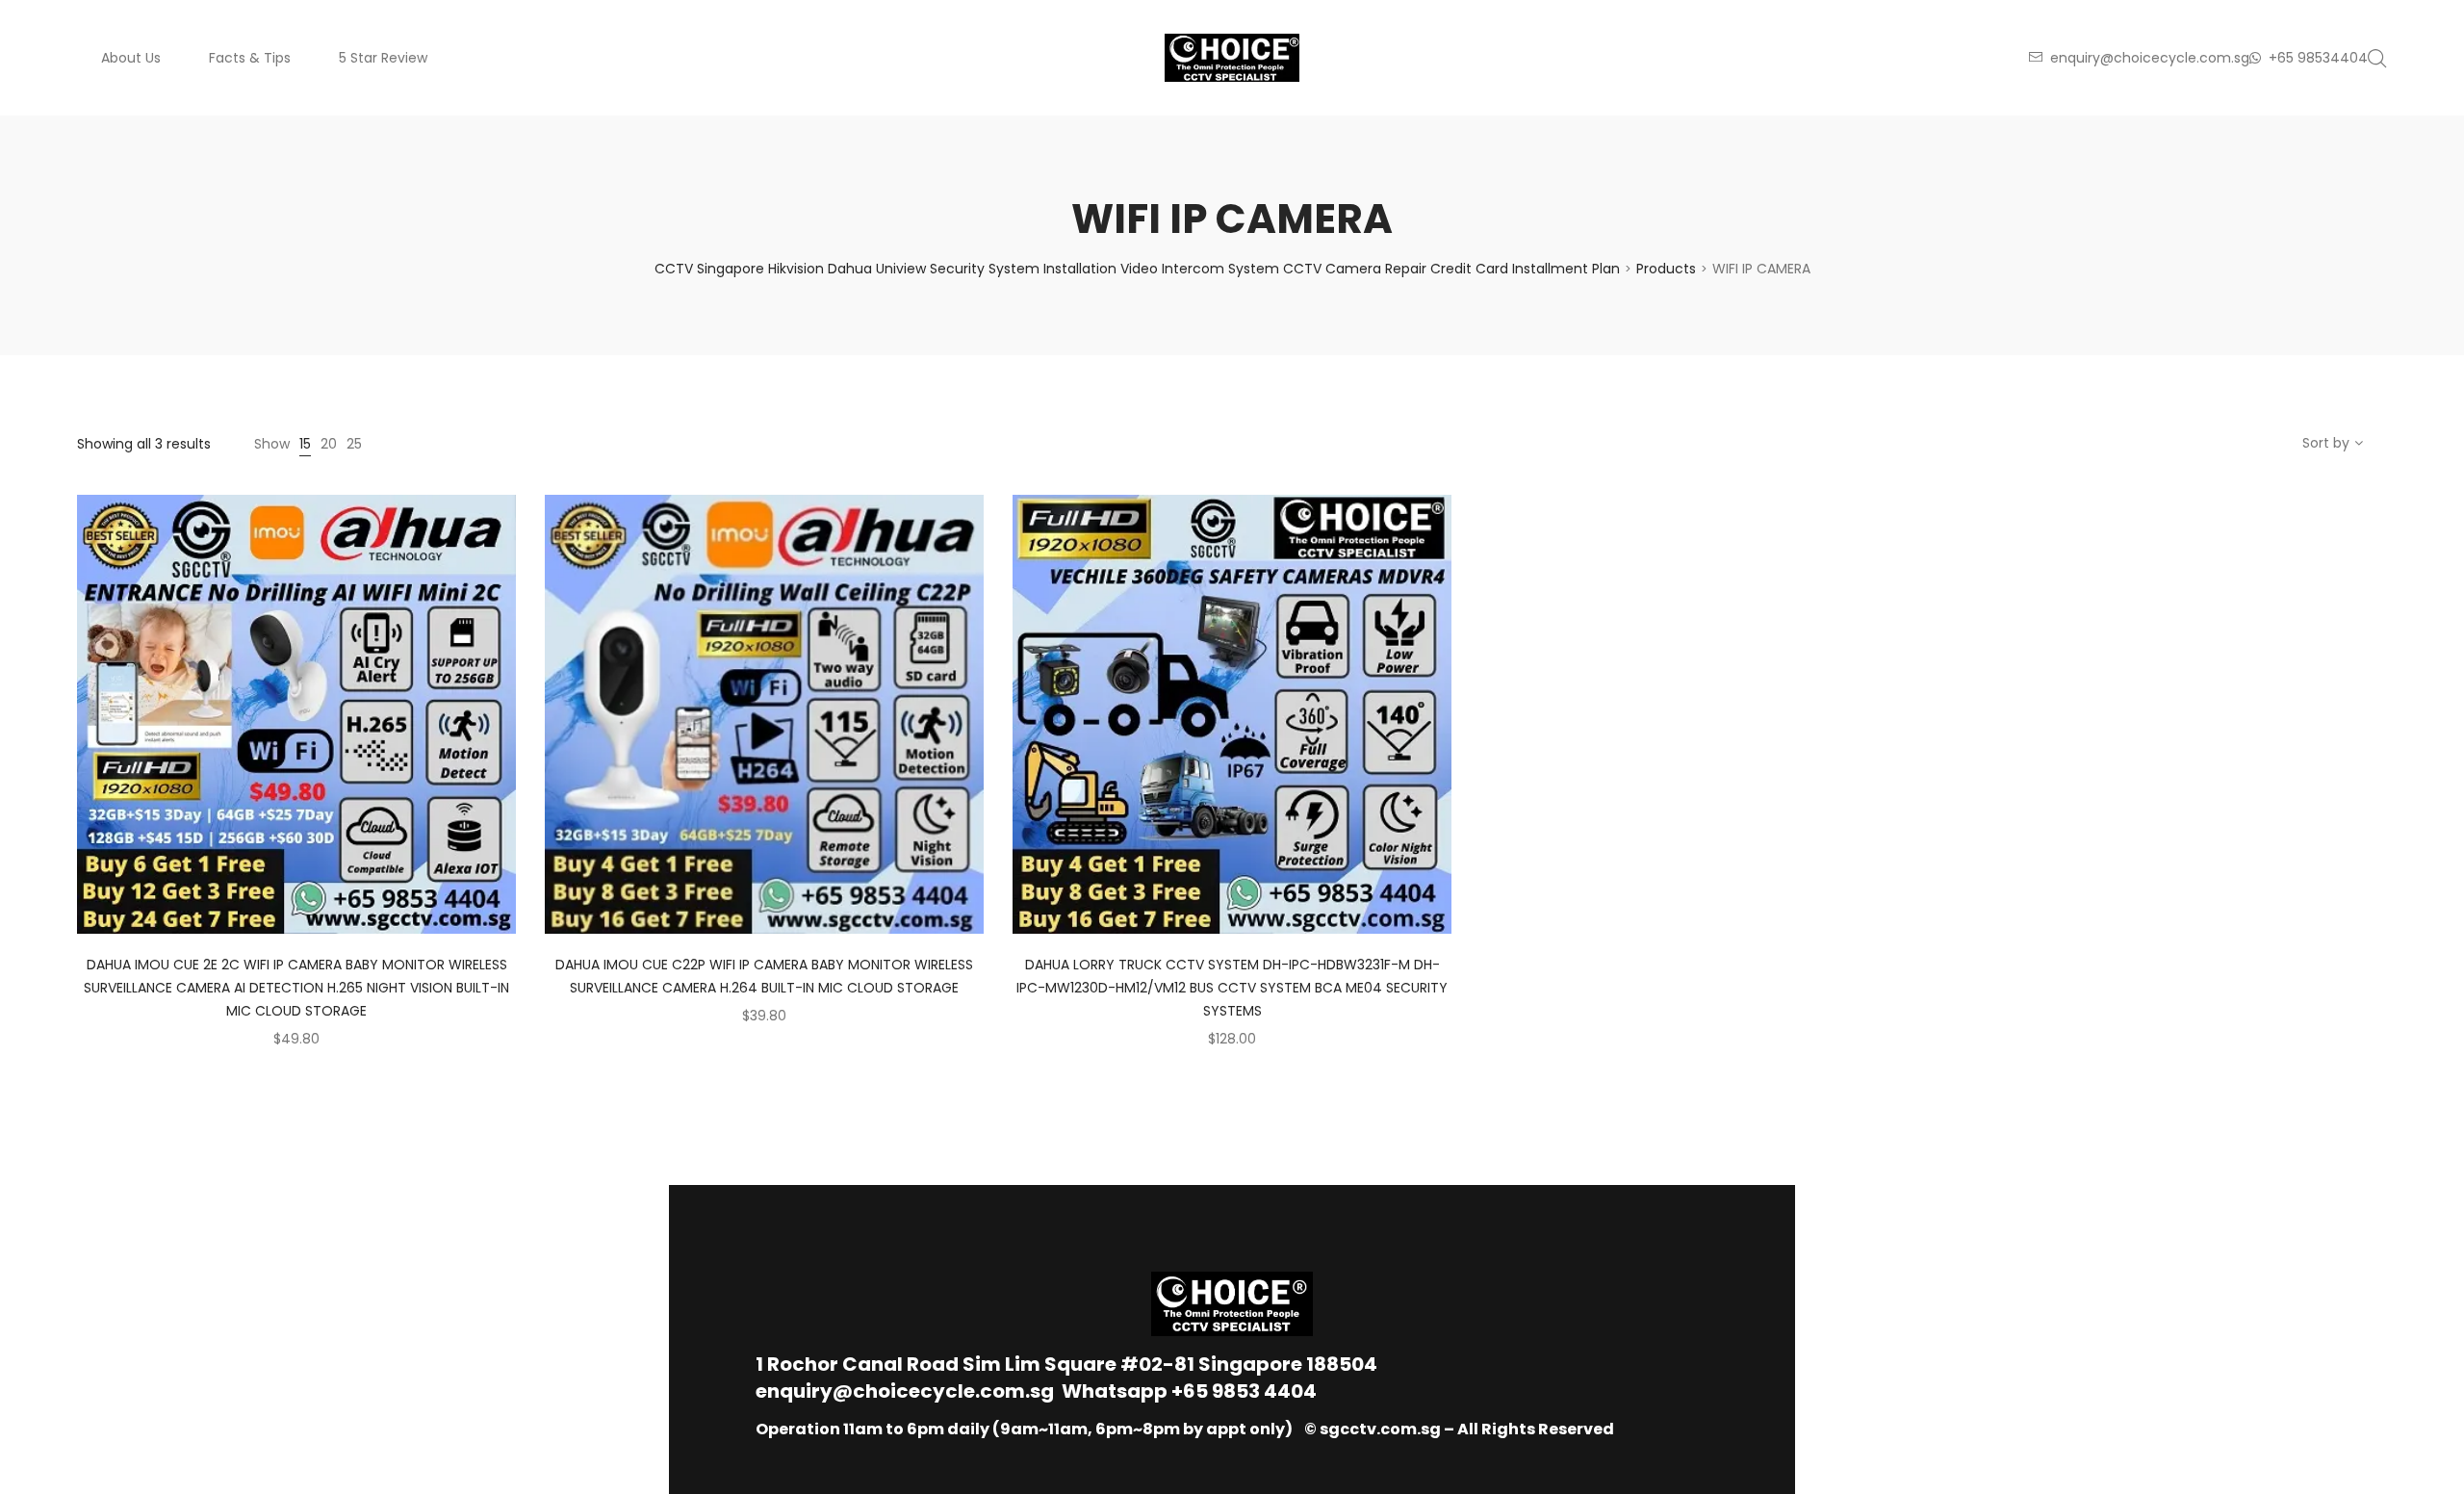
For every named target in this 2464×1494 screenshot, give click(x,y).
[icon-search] (2377, 58)
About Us (131, 58)
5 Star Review (383, 58)
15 (305, 444)
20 (329, 444)
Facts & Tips (250, 58)
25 (354, 444)
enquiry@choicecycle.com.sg (905, 1391)
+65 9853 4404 (1244, 1391)
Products (1666, 269)
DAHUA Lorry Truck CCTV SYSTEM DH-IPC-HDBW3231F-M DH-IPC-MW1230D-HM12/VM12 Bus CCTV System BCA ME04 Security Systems (1232, 988)
